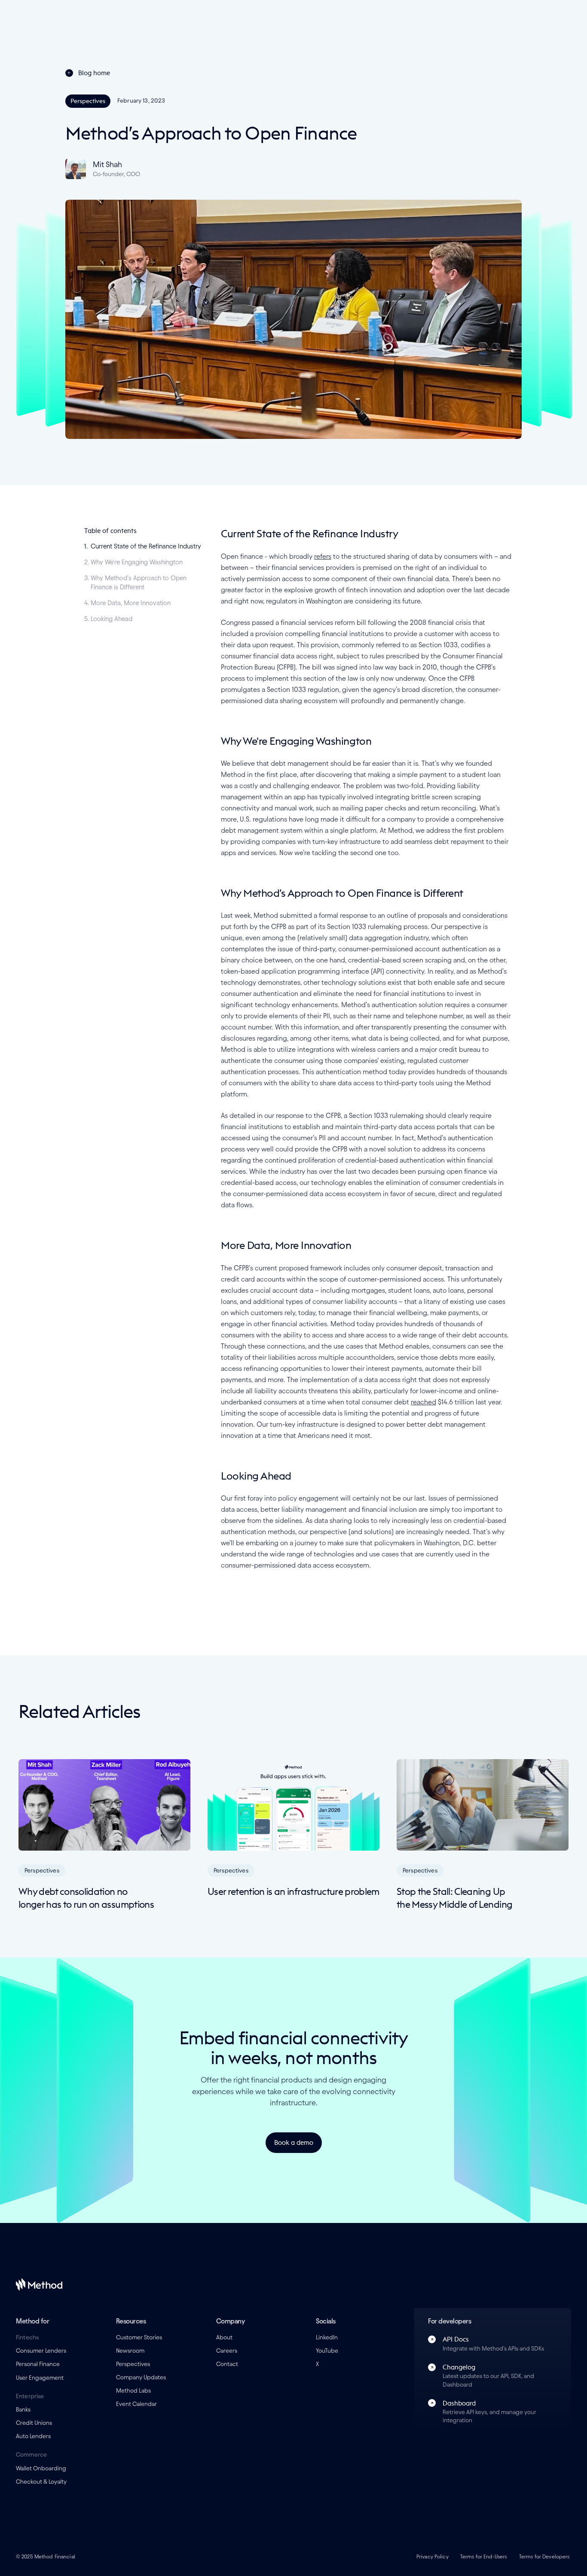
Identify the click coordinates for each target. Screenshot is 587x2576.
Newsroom (130, 2351)
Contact (227, 2364)
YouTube (327, 2351)
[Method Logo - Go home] (39, 2284)
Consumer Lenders (41, 2351)
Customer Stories (139, 2337)
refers (323, 556)
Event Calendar (136, 2404)
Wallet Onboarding (41, 2468)
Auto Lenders (33, 2436)
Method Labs (133, 2391)
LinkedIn (327, 2337)
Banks (23, 2410)
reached (423, 1402)
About (224, 2337)
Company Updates (141, 2377)
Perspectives (133, 2364)
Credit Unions (34, 2423)
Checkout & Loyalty (41, 2482)
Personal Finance (38, 2364)
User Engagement (40, 2378)
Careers (227, 2351)
